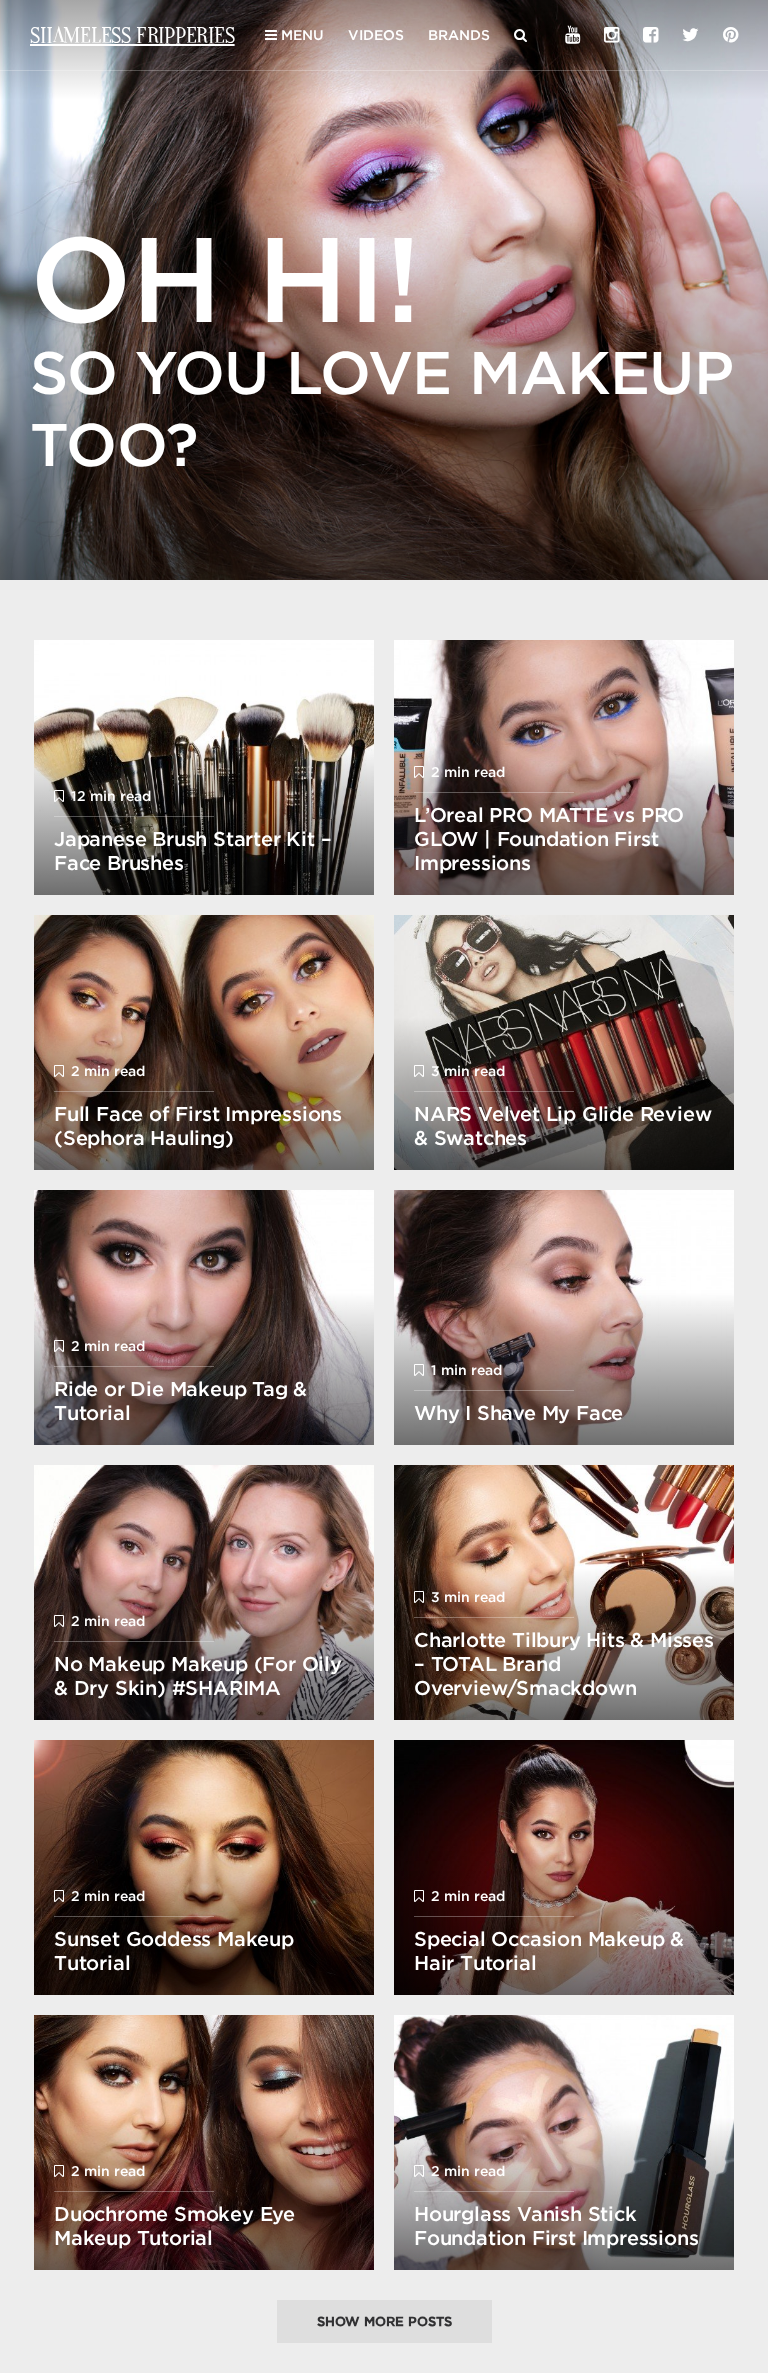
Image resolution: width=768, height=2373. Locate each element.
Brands (459, 35)
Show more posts (384, 2321)
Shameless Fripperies (132, 34)
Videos (376, 35)
